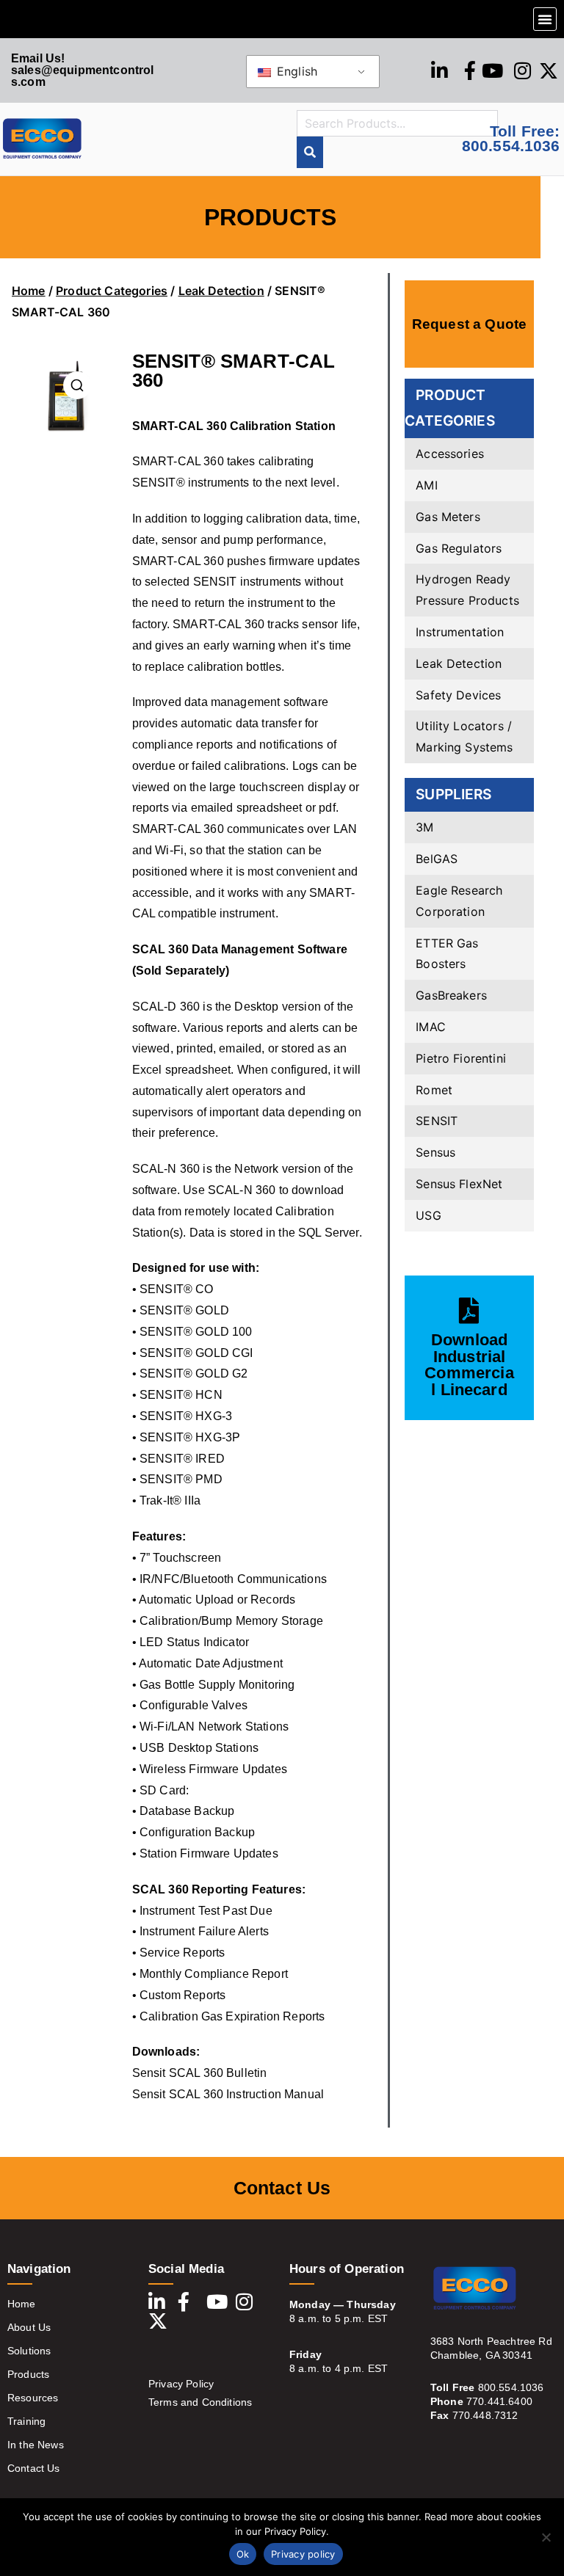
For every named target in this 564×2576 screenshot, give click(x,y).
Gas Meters (448, 517)
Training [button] (26, 2421)
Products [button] (28, 2374)
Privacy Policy (181, 2384)
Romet (434, 1090)
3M (424, 827)
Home (29, 291)
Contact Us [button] (34, 2468)
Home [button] (22, 2304)
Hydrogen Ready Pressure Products (467, 590)
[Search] (310, 152)
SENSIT (437, 1121)
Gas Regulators (459, 548)
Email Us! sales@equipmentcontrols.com (83, 70)
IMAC (431, 1027)
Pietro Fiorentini (461, 1058)
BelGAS (437, 859)
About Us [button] (29, 2327)
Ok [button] (243, 2554)
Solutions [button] (29, 2351)
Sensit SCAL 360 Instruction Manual (228, 2094)
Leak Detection (221, 291)
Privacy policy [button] (303, 2554)
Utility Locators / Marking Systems (464, 736)
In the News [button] (36, 2445)
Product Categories (112, 291)
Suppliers (453, 794)
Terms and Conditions (200, 2402)
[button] (545, 19)
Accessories (450, 454)
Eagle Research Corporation (459, 901)
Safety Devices (458, 695)
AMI (426, 485)
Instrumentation (460, 632)
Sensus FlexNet (459, 1184)
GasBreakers (451, 995)
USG (428, 1215)
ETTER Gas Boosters (447, 954)
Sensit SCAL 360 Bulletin (200, 2073)
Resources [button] (33, 2398)
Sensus (435, 1152)
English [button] (295, 71)
